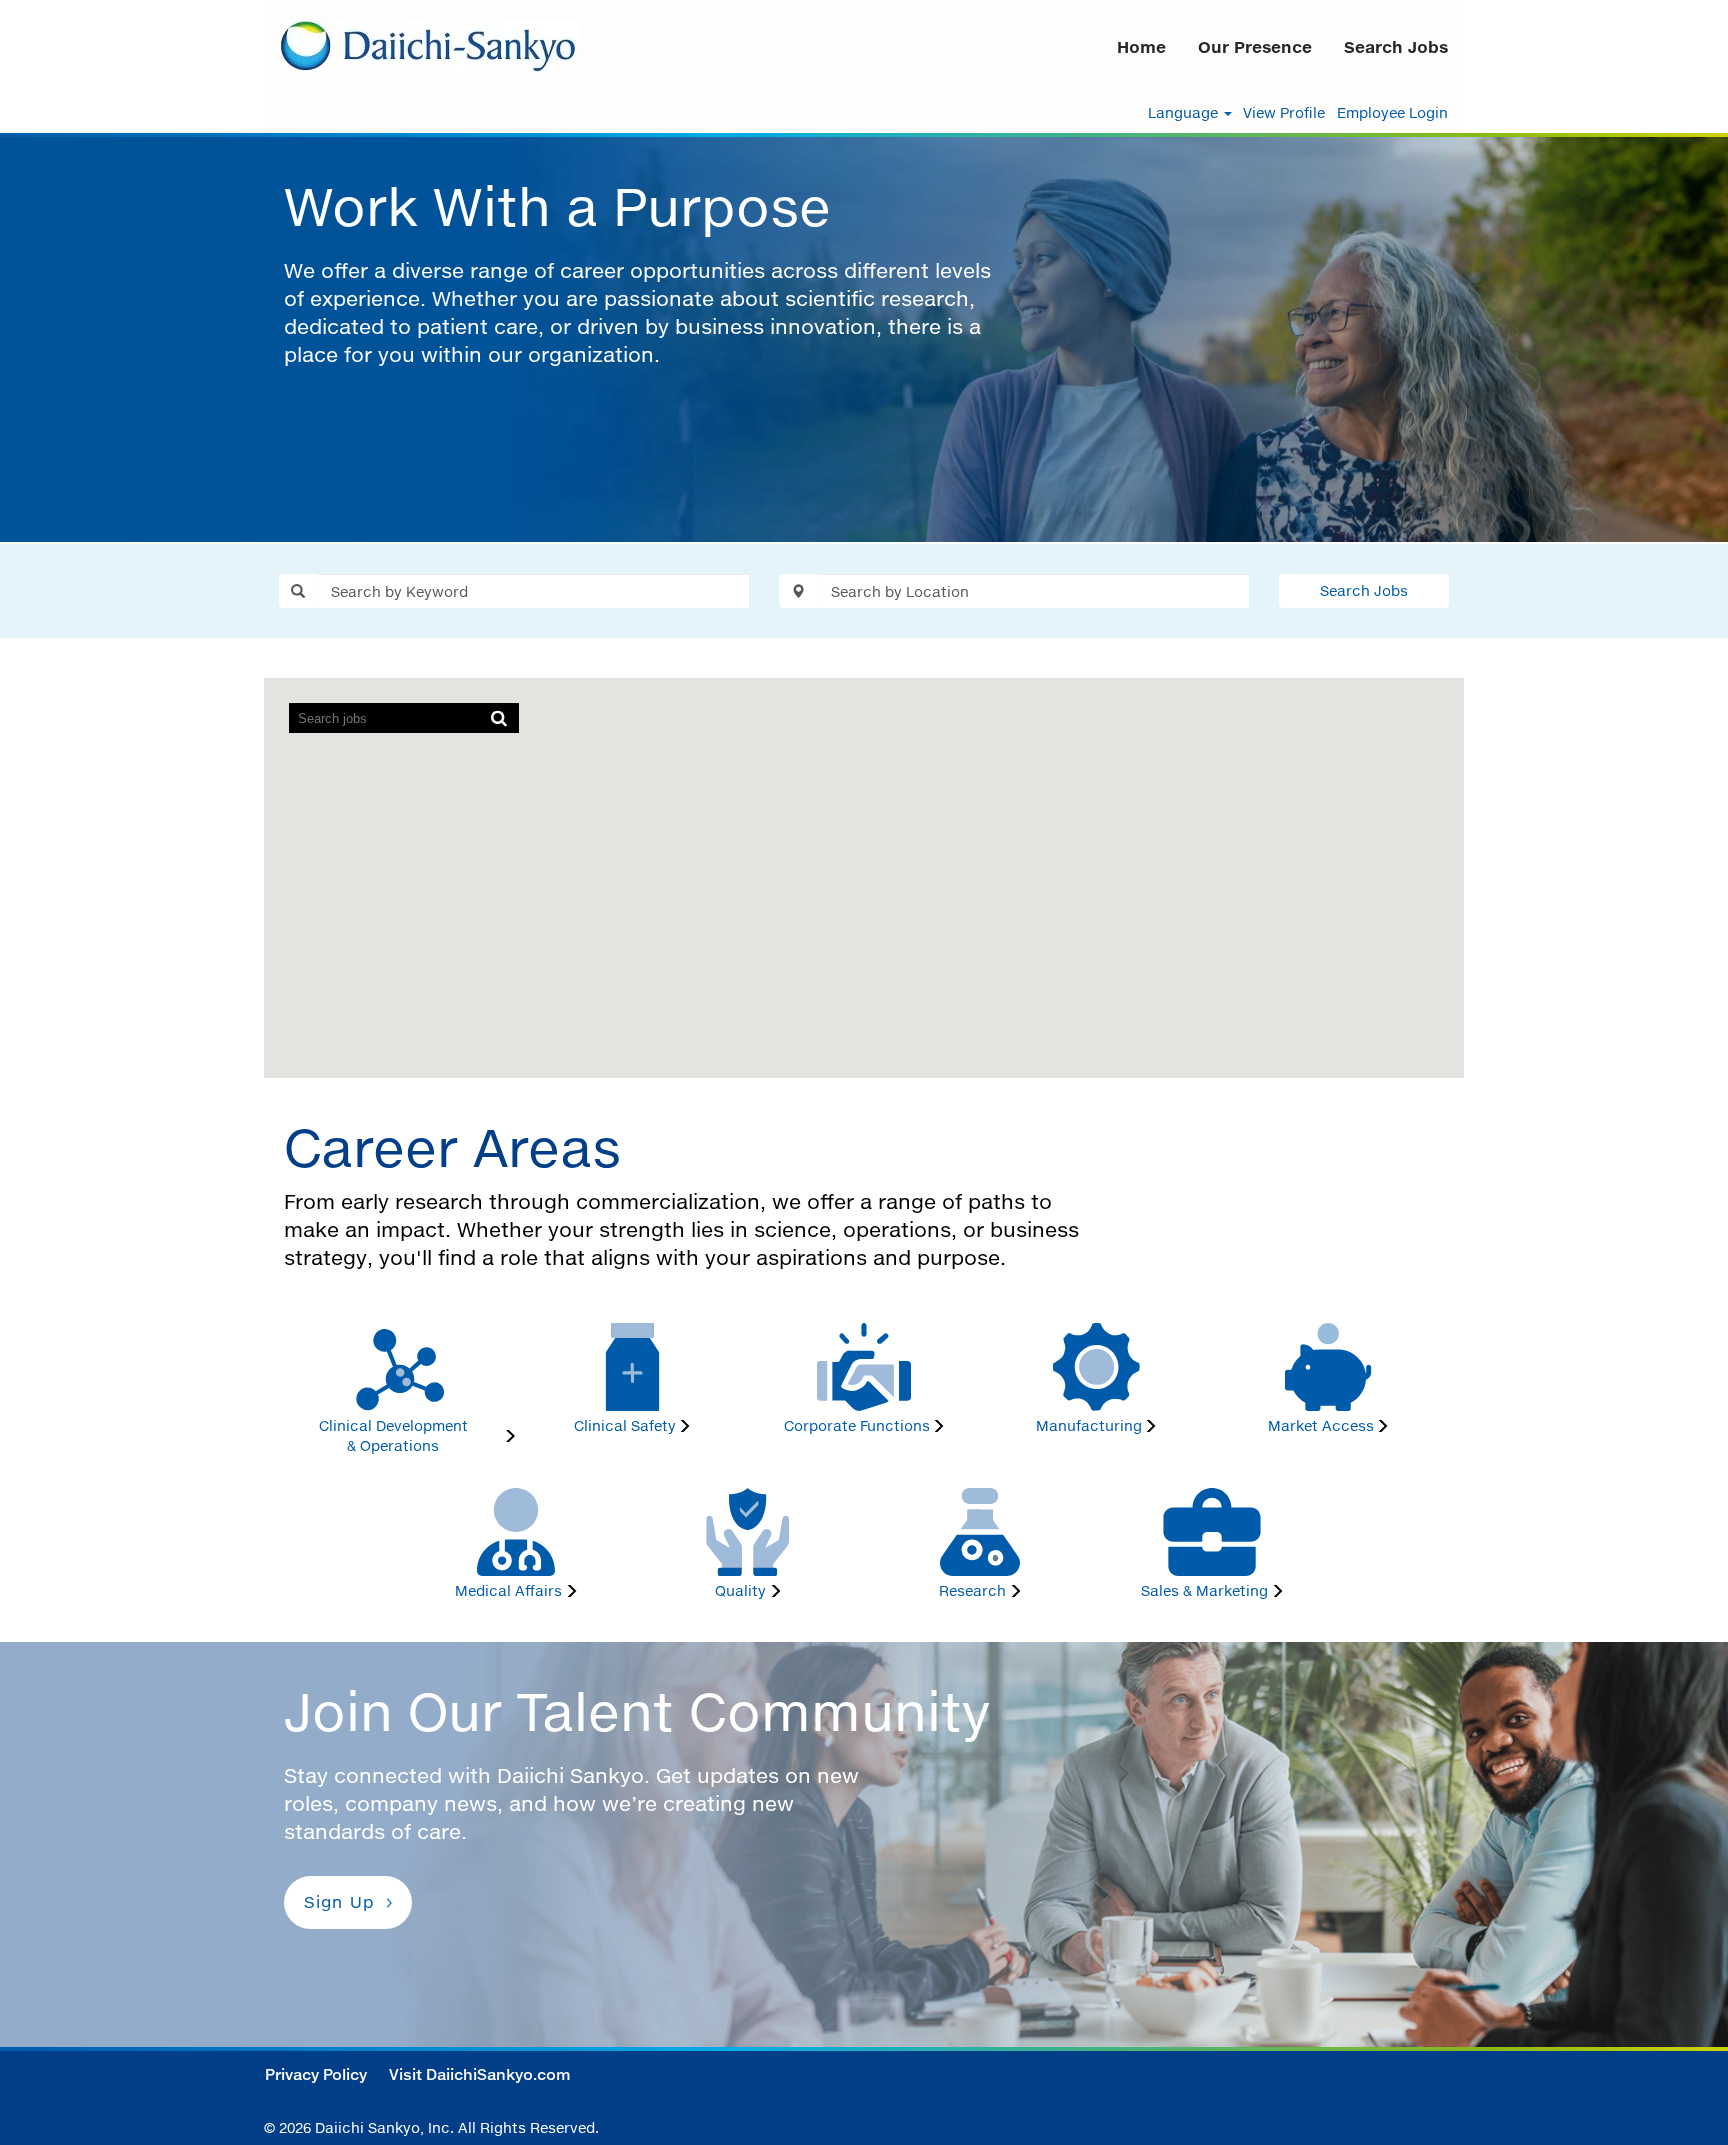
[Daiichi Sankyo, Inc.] (430, 46)
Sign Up (339, 1902)
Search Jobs (1396, 47)
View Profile (1284, 113)
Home (1141, 47)
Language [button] (1185, 113)
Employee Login (1392, 113)
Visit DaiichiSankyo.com (480, 2074)
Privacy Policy (316, 2074)
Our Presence (1255, 47)
